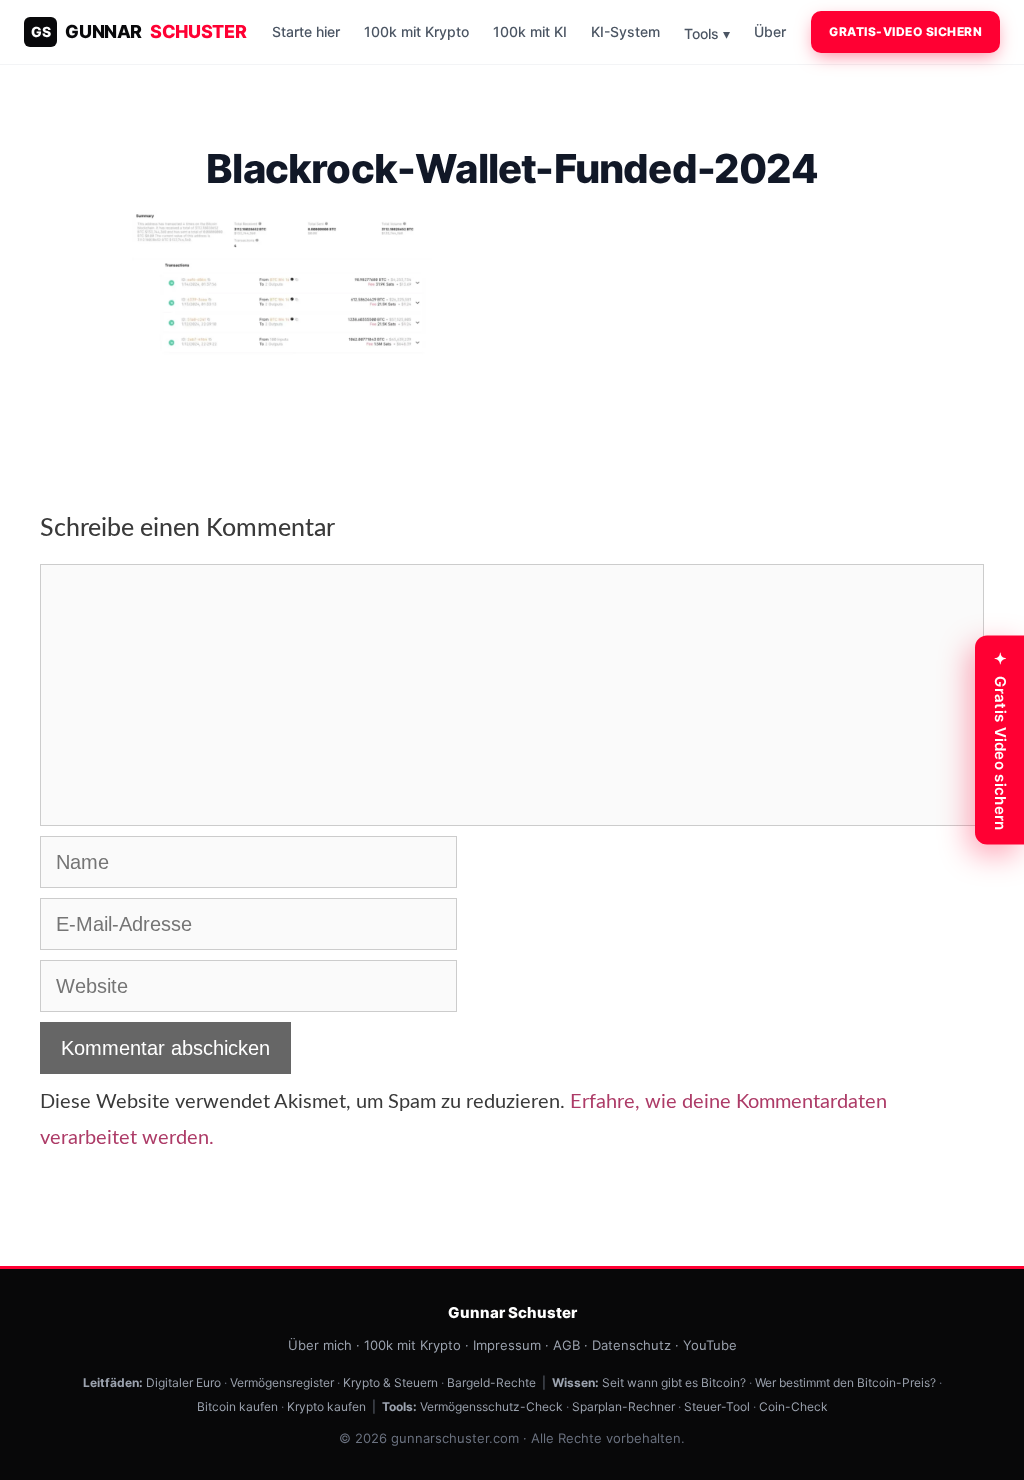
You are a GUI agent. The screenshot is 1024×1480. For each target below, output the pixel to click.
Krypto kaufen (326, 1406)
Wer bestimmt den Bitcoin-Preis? (845, 1382)
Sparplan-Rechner (623, 1406)
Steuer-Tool (717, 1406)
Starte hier (306, 31)
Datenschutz (631, 1345)
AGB (566, 1345)
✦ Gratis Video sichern (1000, 740)
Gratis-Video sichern (905, 31)
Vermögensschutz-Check (491, 1406)
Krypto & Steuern (390, 1382)
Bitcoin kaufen (237, 1406)
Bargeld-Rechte (491, 1382)
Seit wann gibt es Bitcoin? (674, 1382)
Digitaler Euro (183, 1382)
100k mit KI (530, 31)
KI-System (625, 31)
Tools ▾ (707, 33)
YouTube (710, 1345)
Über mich (320, 1345)
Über (770, 31)
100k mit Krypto (416, 31)
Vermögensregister (282, 1382)
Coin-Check (793, 1406)
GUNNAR (138, 31)
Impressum (507, 1345)
